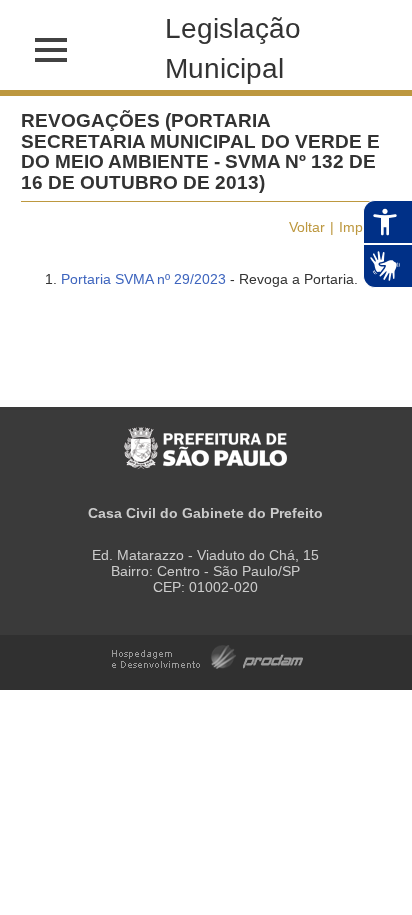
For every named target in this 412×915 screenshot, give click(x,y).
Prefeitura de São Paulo (205, 437)
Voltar (307, 227)
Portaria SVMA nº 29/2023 (143, 279)
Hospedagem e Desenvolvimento (207, 655)
